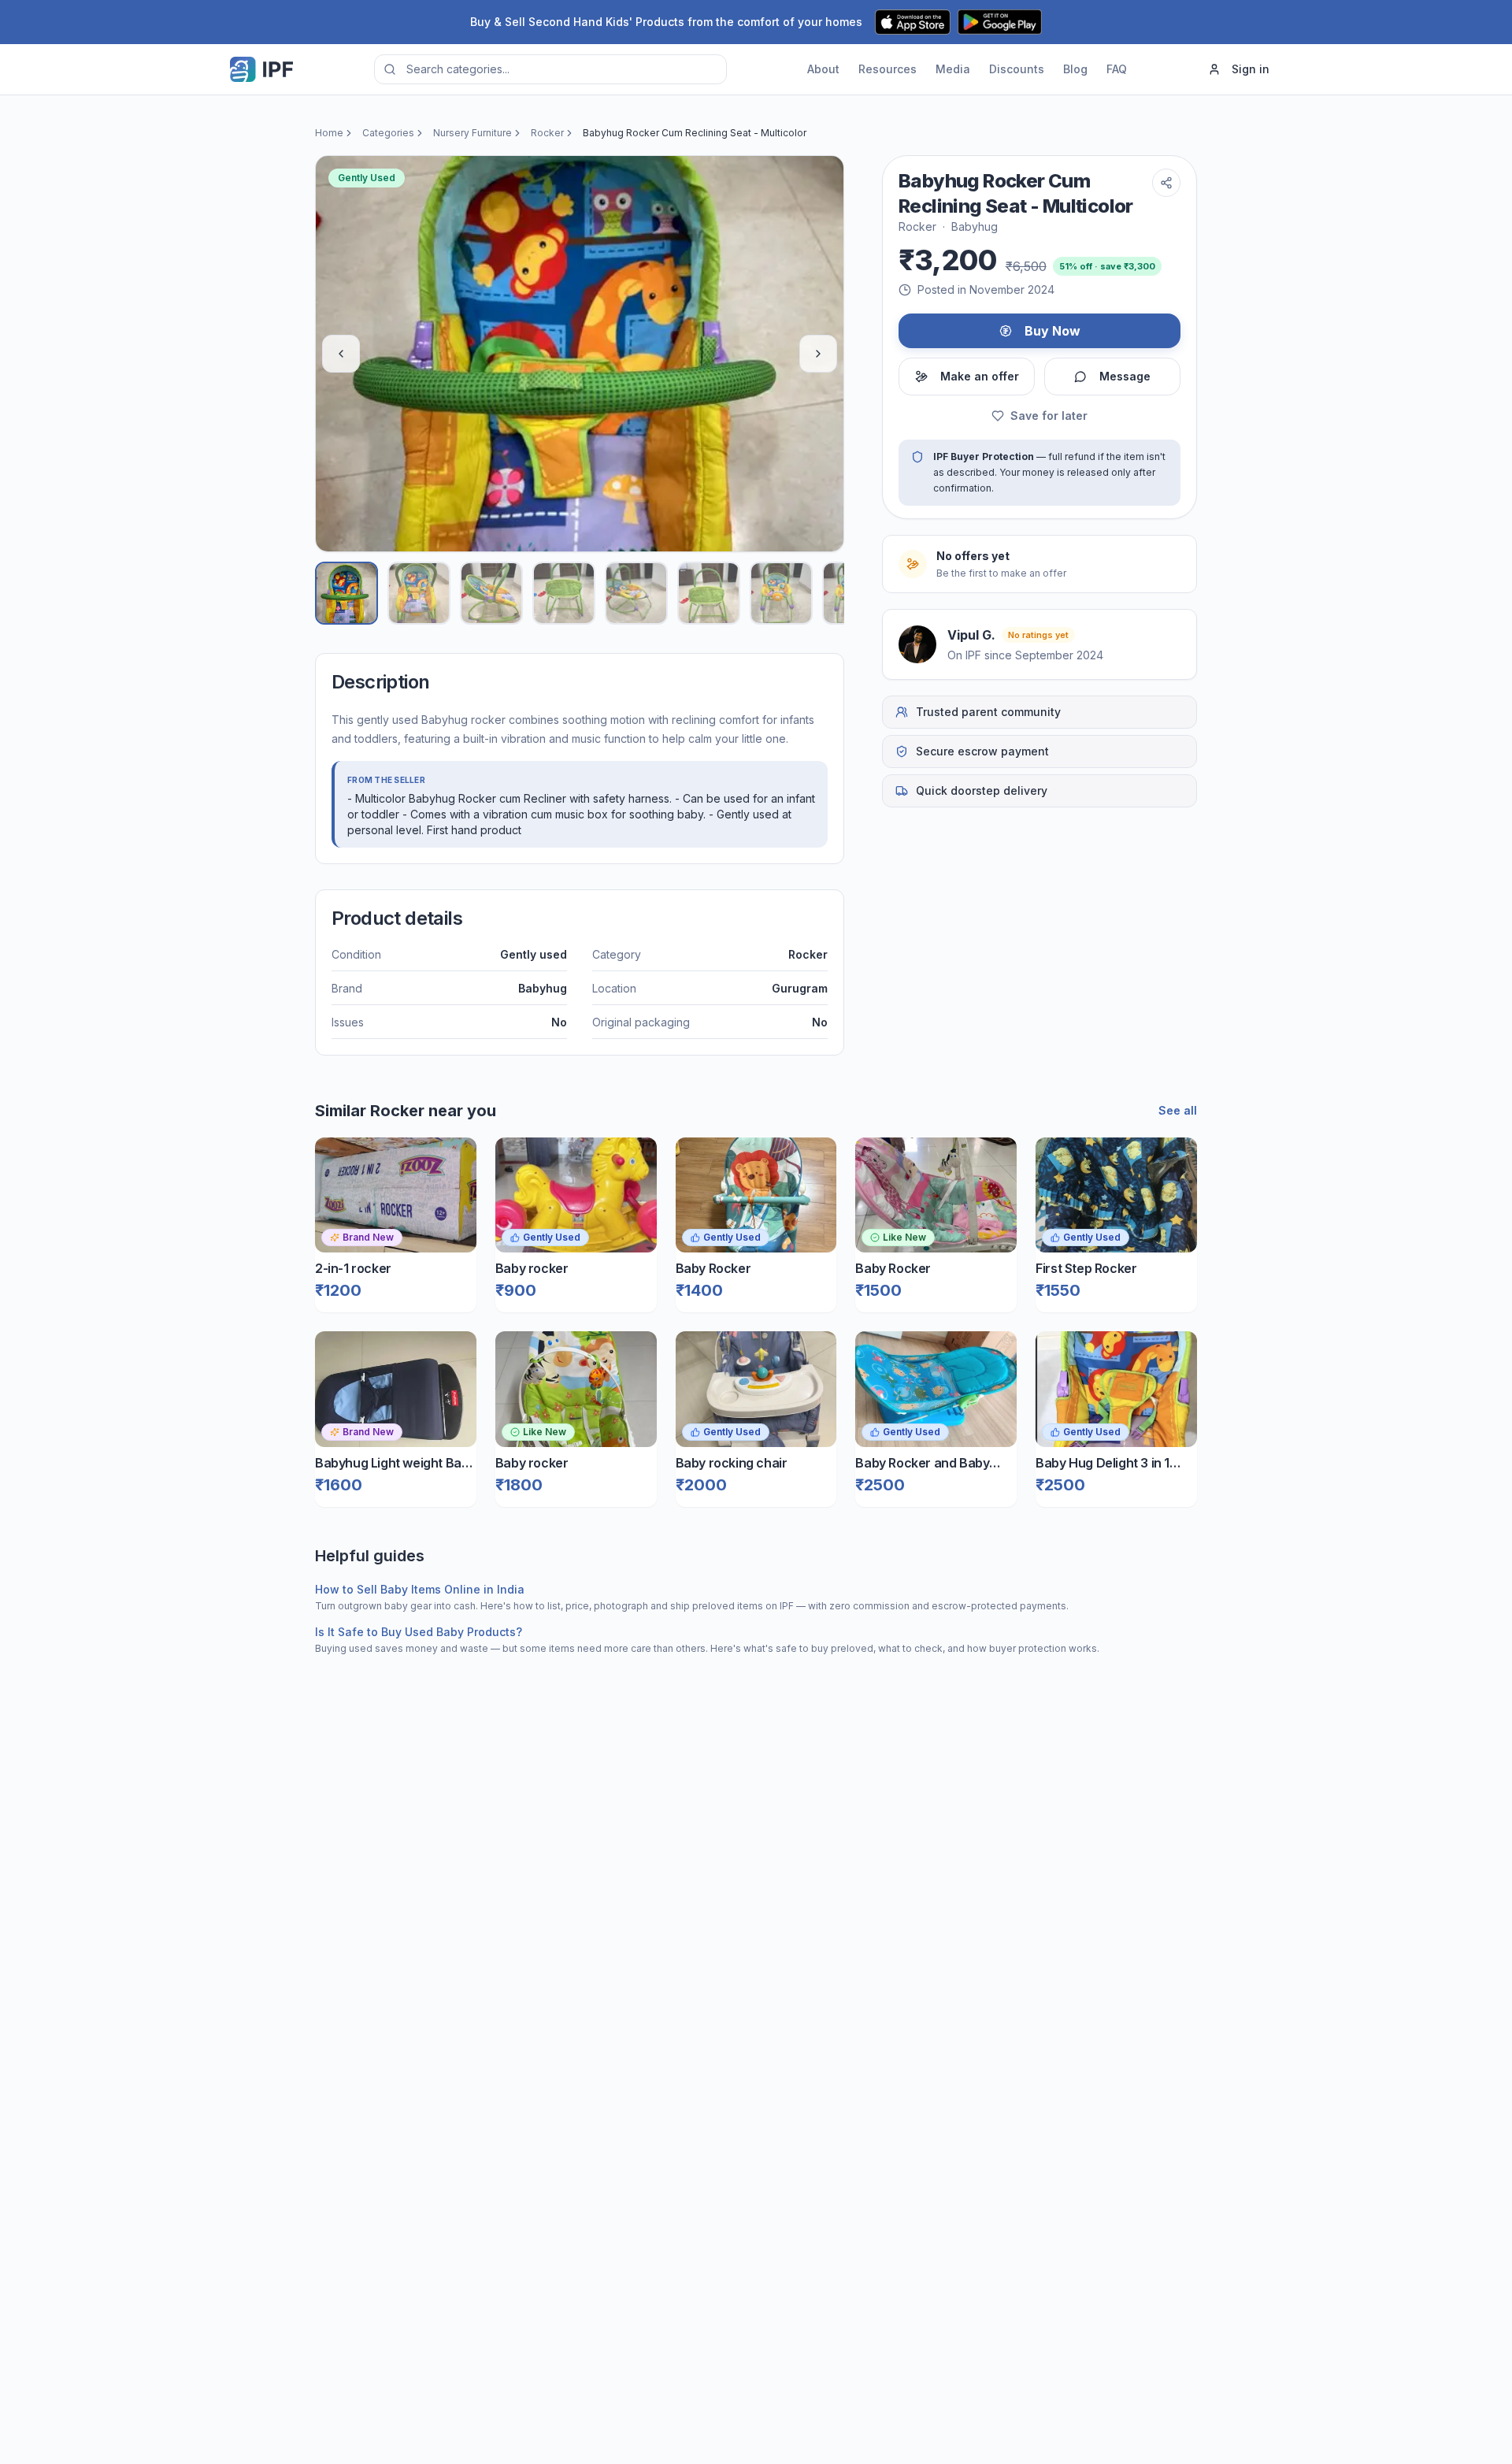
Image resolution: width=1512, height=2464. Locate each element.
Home (329, 133)
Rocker (547, 133)
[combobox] (550, 69)
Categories (388, 133)
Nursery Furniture (472, 133)
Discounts (1017, 69)
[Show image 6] (709, 593)
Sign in (1251, 69)
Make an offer (980, 376)
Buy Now (1052, 331)
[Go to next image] (818, 354)
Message (1125, 376)
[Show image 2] (419, 593)
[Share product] (1166, 183)
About (823, 69)
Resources (888, 69)
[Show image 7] (781, 593)
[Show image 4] (564, 593)
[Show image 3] (491, 593)
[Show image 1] (346, 593)
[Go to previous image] (341, 354)
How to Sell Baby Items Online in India (420, 1589)
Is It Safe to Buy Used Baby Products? (419, 1632)
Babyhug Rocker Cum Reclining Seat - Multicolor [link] (695, 133)
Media (953, 69)
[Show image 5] (636, 593)
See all (1178, 1110)
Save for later (1049, 416)
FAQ (1117, 69)
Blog (1075, 69)
